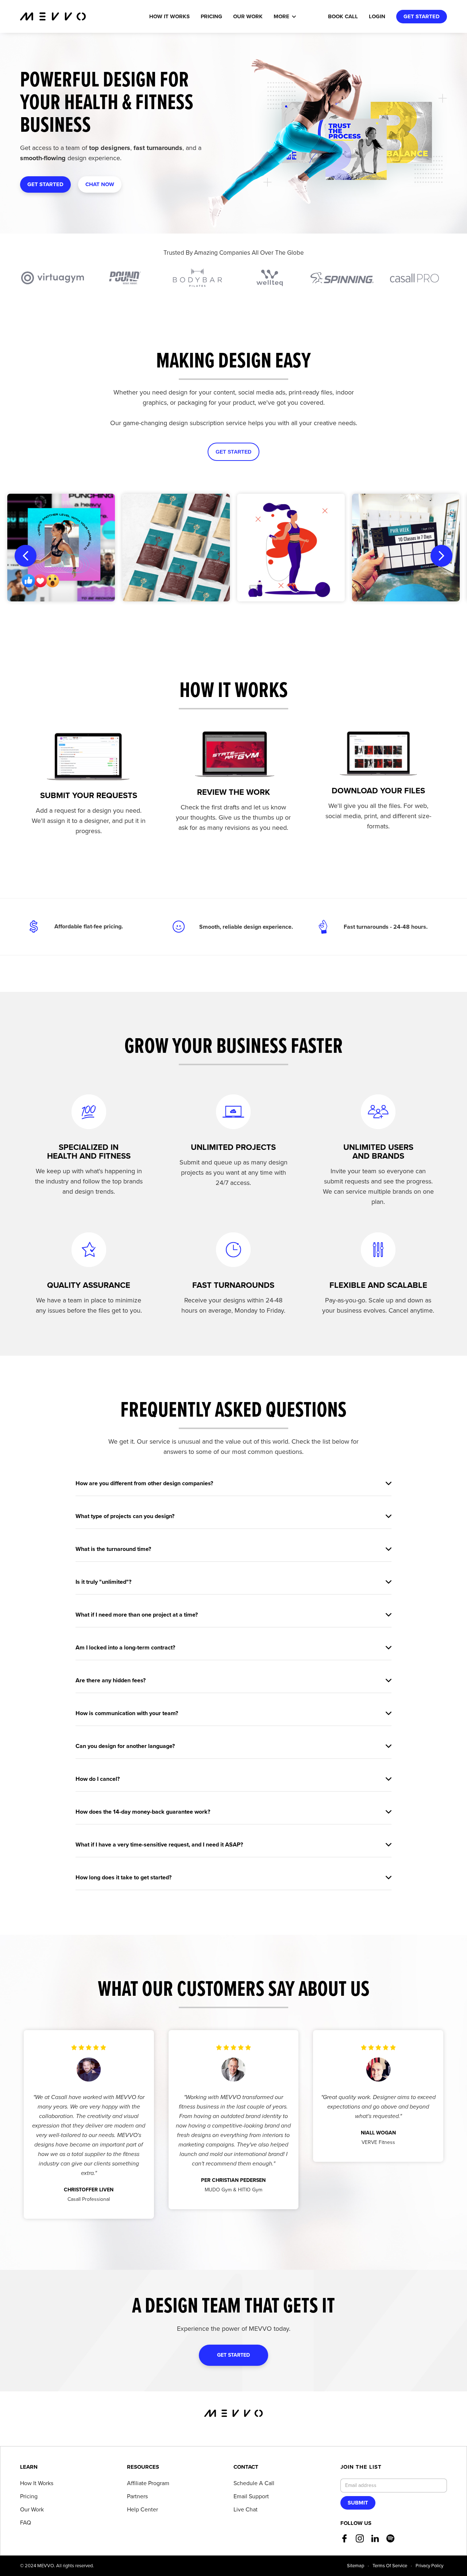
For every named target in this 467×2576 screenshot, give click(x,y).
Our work (248, 16)
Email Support (251, 2496)
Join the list (361, 2467)
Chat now (100, 184)
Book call (343, 16)
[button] (289, 17)
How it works (169, 16)
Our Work (32, 2510)
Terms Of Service (390, 2566)
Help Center (142, 2510)
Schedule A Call (254, 2483)
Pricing (211, 16)
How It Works (37, 2483)
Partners (137, 2496)
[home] (53, 16)
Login (377, 16)
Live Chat (246, 2510)
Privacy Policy (429, 2566)
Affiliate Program (148, 2483)
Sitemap (356, 2566)
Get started (422, 16)
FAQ (26, 2523)
